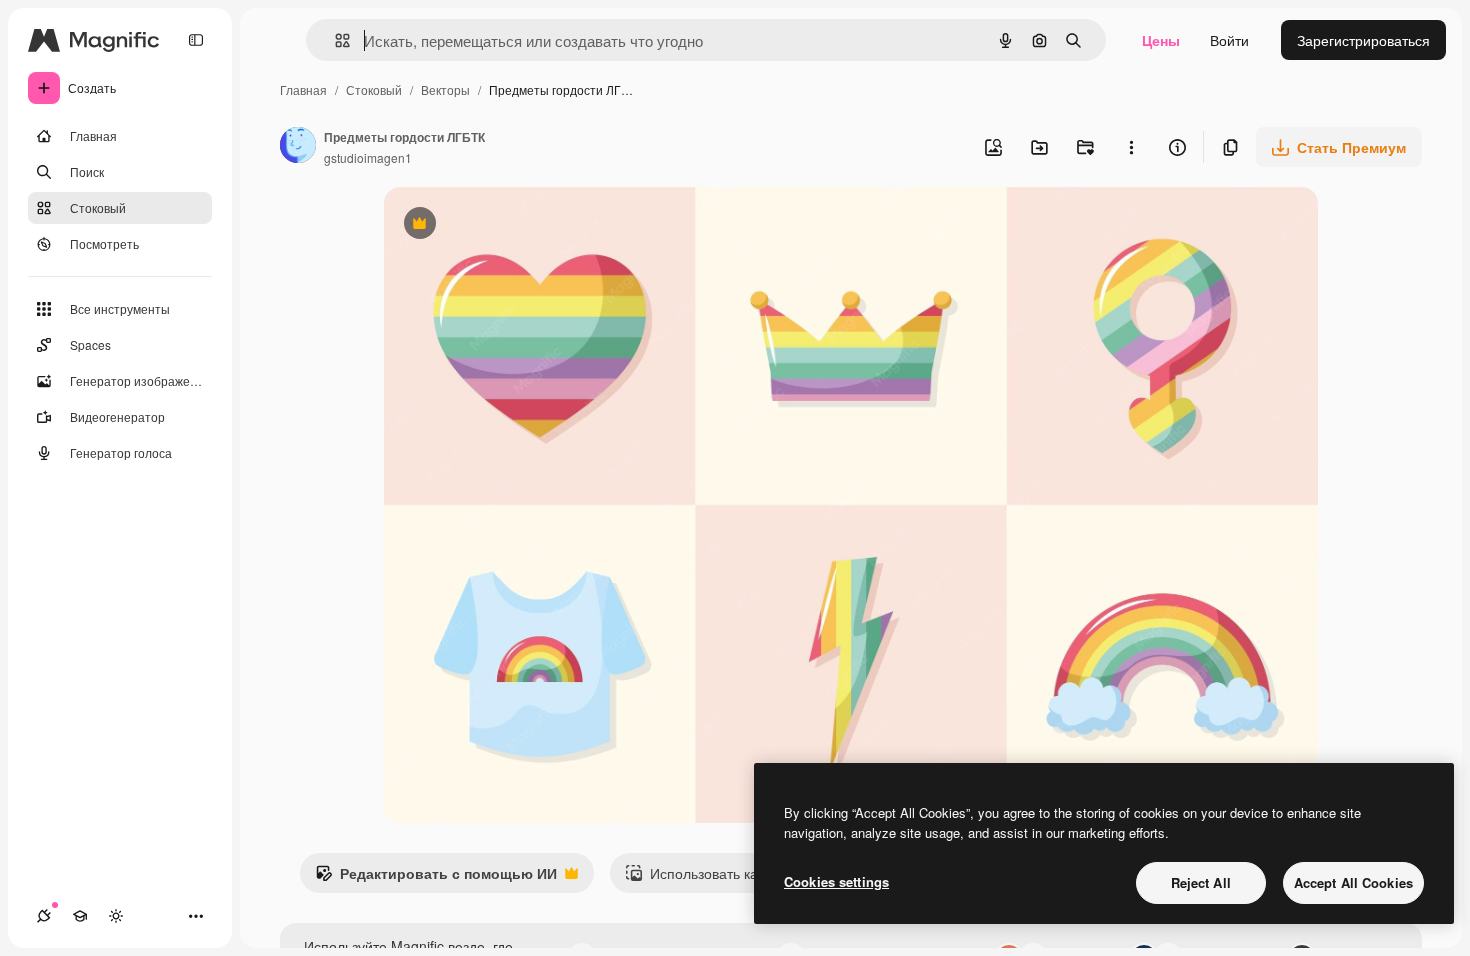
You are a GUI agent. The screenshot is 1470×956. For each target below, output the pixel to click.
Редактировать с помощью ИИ (436, 878)
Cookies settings (836, 881)
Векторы (445, 89)
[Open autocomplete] (334, 40)
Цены (1161, 40)
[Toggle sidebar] (196, 40)
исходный (518, 225)
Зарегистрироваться (1363, 40)
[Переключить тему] (116, 916)
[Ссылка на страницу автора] (298, 147)
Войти (1229, 40)
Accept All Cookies (1353, 882)
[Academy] (80, 916)
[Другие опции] (1131, 147)
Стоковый (374, 89)
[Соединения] (44, 916)
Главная (303, 89)
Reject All (1201, 882)
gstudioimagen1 (368, 157)
